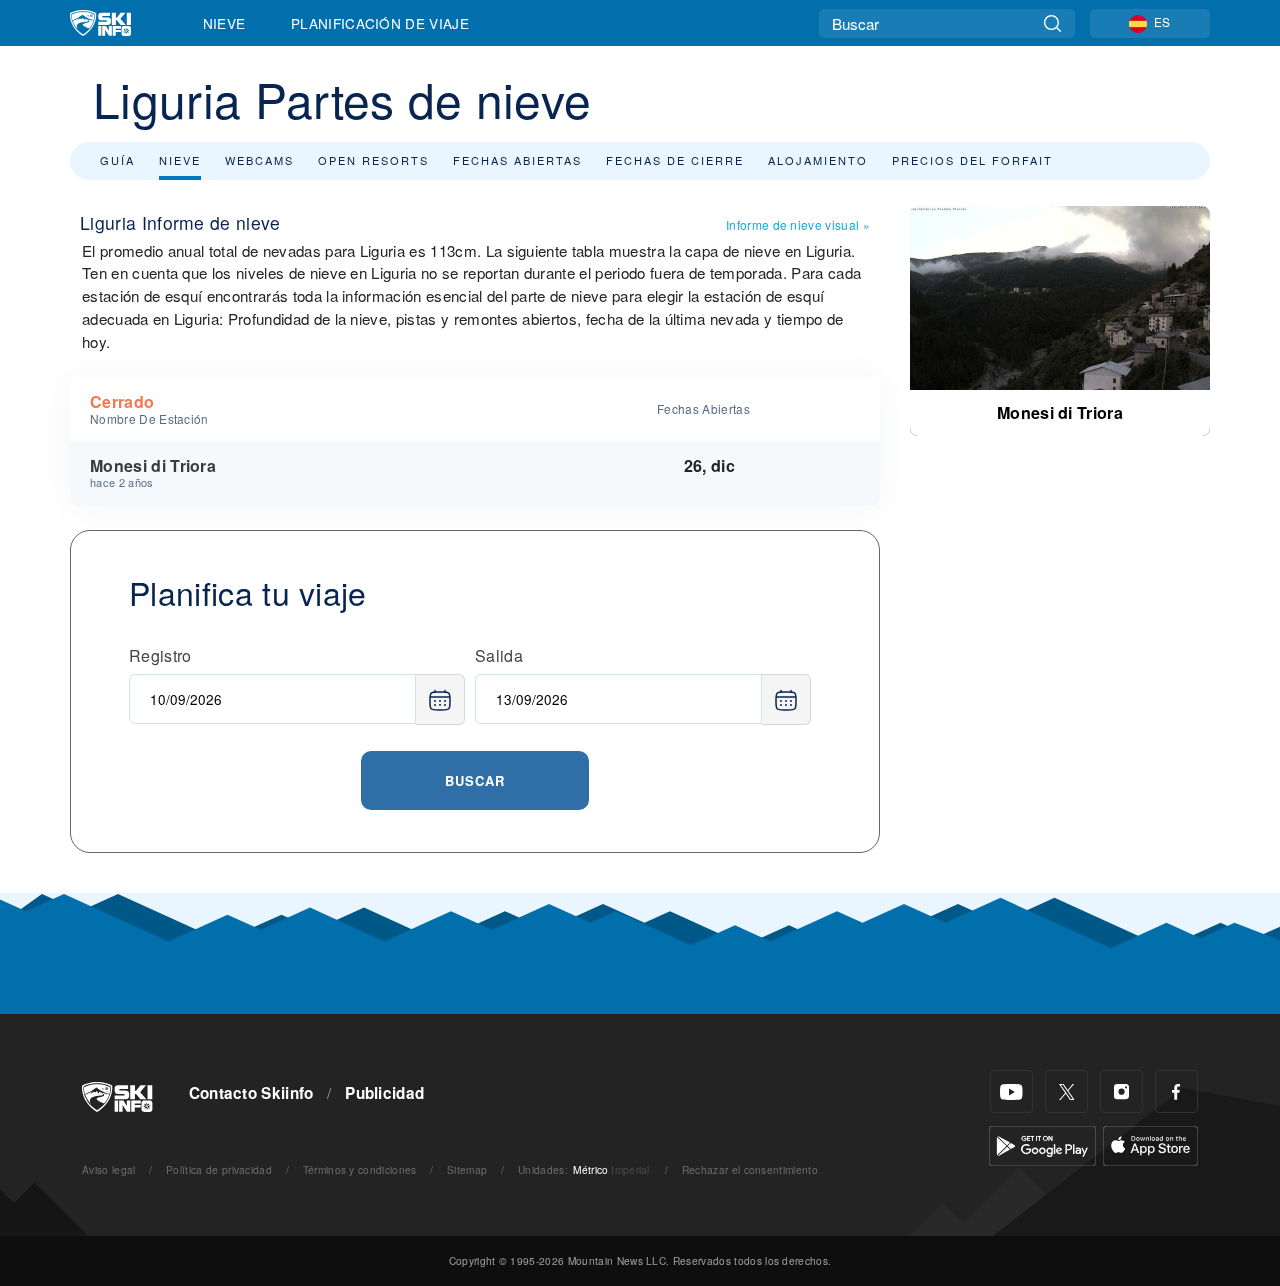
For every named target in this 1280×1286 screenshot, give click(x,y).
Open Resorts (373, 160)
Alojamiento (818, 160)
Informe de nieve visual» (798, 224)
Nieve (224, 23)
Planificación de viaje (380, 23)
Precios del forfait (972, 160)
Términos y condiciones (360, 1169)
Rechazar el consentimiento (750, 1169)
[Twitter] (1066, 1091)
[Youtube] (1011, 1091)
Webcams (259, 160)
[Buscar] (1052, 23)
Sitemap (467, 1169)
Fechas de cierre (675, 160)
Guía (117, 160)
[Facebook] (1176, 1091)
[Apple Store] (1150, 1143)
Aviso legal (109, 1169)
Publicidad (384, 1093)
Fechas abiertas (517, 160)
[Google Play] (1042, 1143)
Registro (160, 655)
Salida (499, 655)
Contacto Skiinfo (251, 1093)
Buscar (475, 780)
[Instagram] (1121, 1091)
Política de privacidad (219, 1169)
